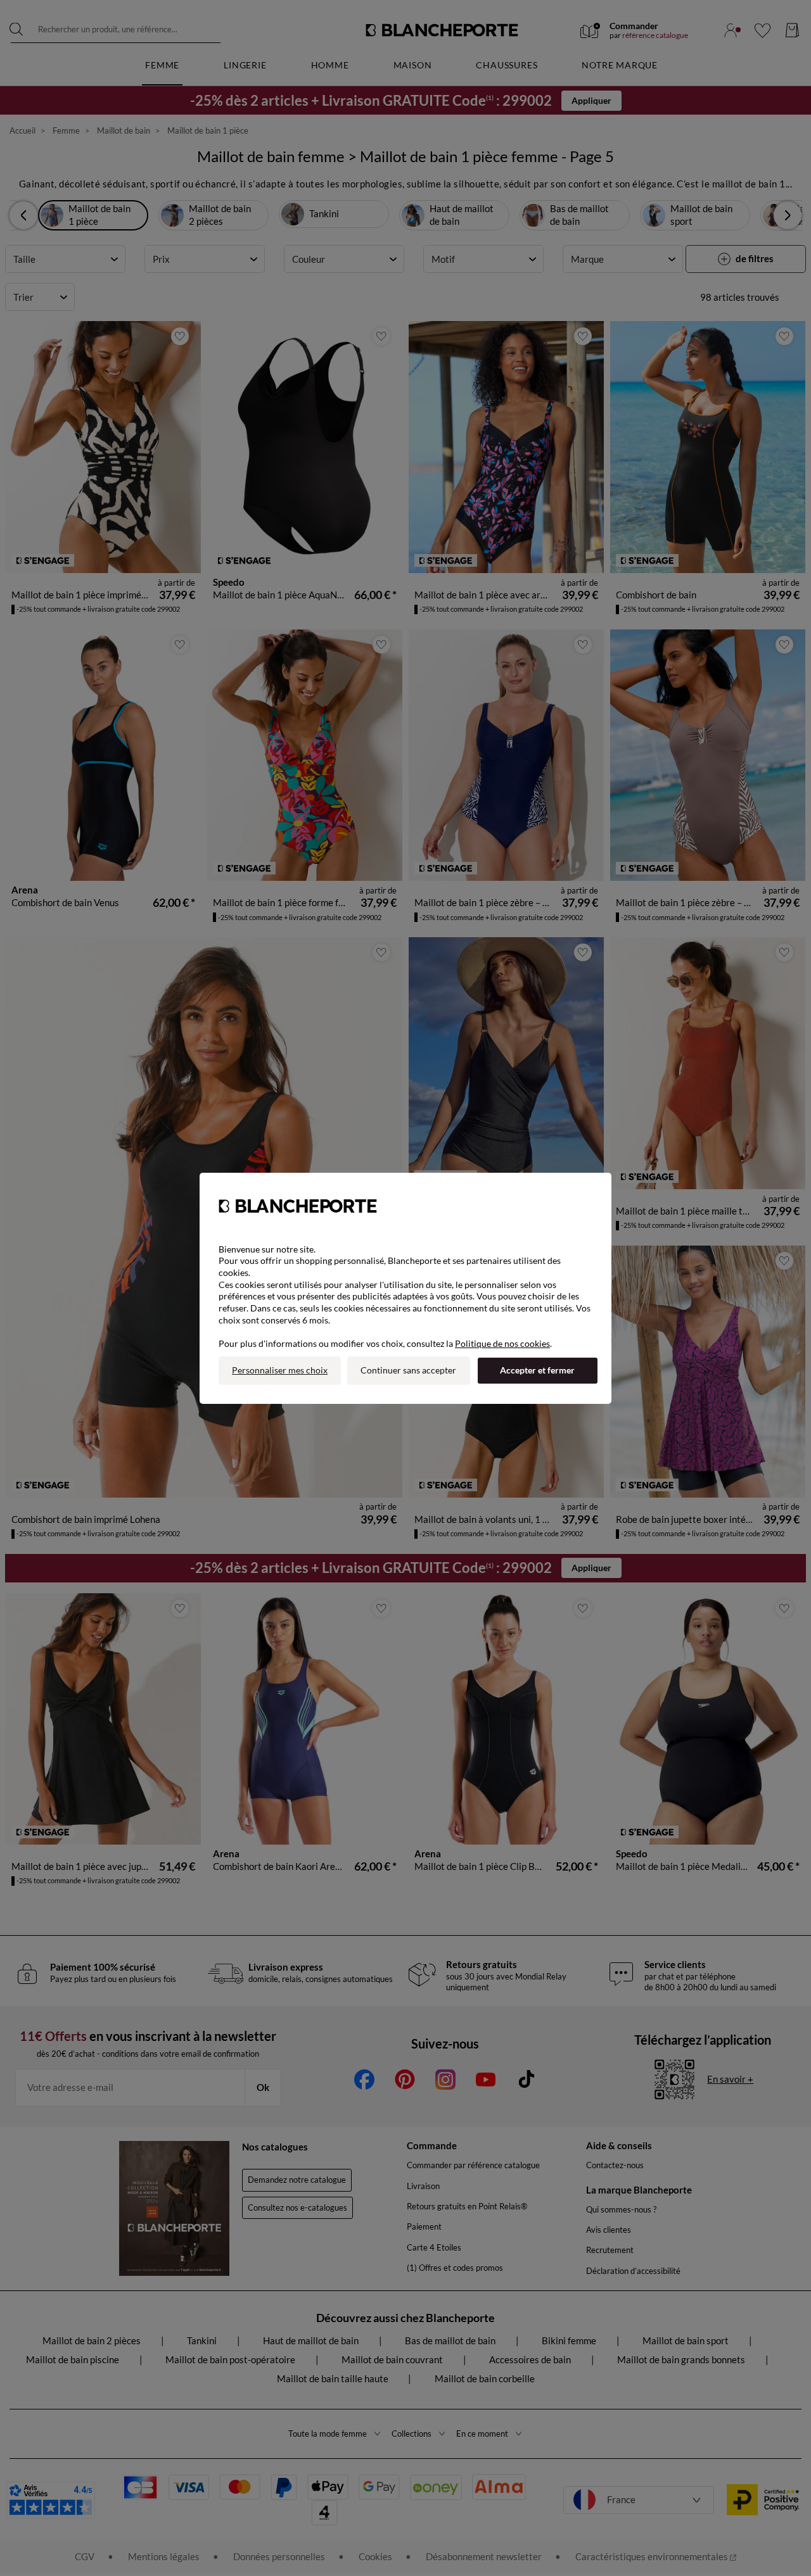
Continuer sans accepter (408, 1370)
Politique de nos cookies (502, 1343)
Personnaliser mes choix (280, 1370)
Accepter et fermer (537, 1370)
